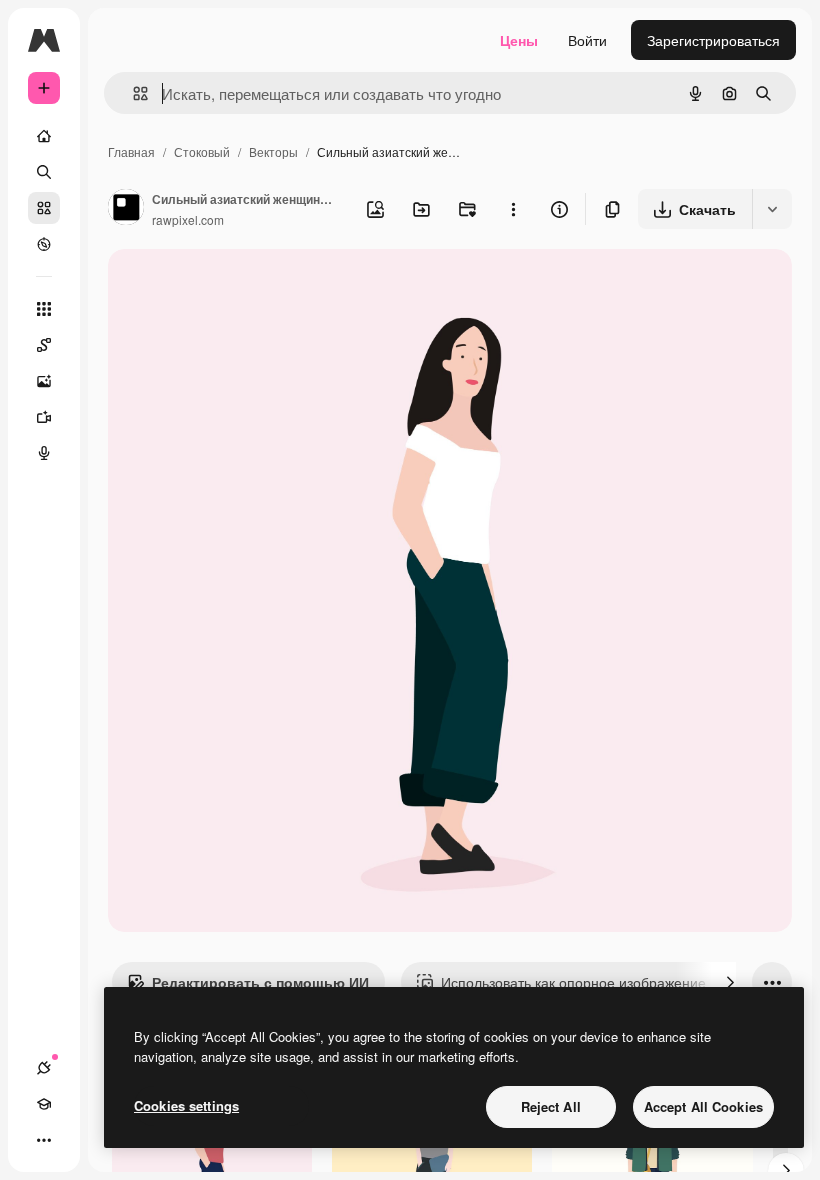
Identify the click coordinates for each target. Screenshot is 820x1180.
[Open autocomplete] (132, 93)
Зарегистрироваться (713, 40)
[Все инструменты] (44, 309)
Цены (519, 40)
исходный (242, 287)
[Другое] (44, 1140)
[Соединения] (44, 1068)
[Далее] (730, 982)
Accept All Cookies (703, 1106)
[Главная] (44, 136)
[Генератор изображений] (44, 381)
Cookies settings (186, 1105)
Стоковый (202, 151)
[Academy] (44, 1104)
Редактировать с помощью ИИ (260, 982)
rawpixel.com (188, 219)
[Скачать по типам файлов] (772, 209)
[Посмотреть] (44, 244)
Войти (587, 40)
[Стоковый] (44, 208)
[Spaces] (44, 345)
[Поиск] (44, 172)
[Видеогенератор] (44, 417)
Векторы (273, 151)
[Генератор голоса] (44, 453)
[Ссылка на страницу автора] (126, 209)
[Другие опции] (513, 209)
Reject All (551, 1106)
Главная (131, 151)
